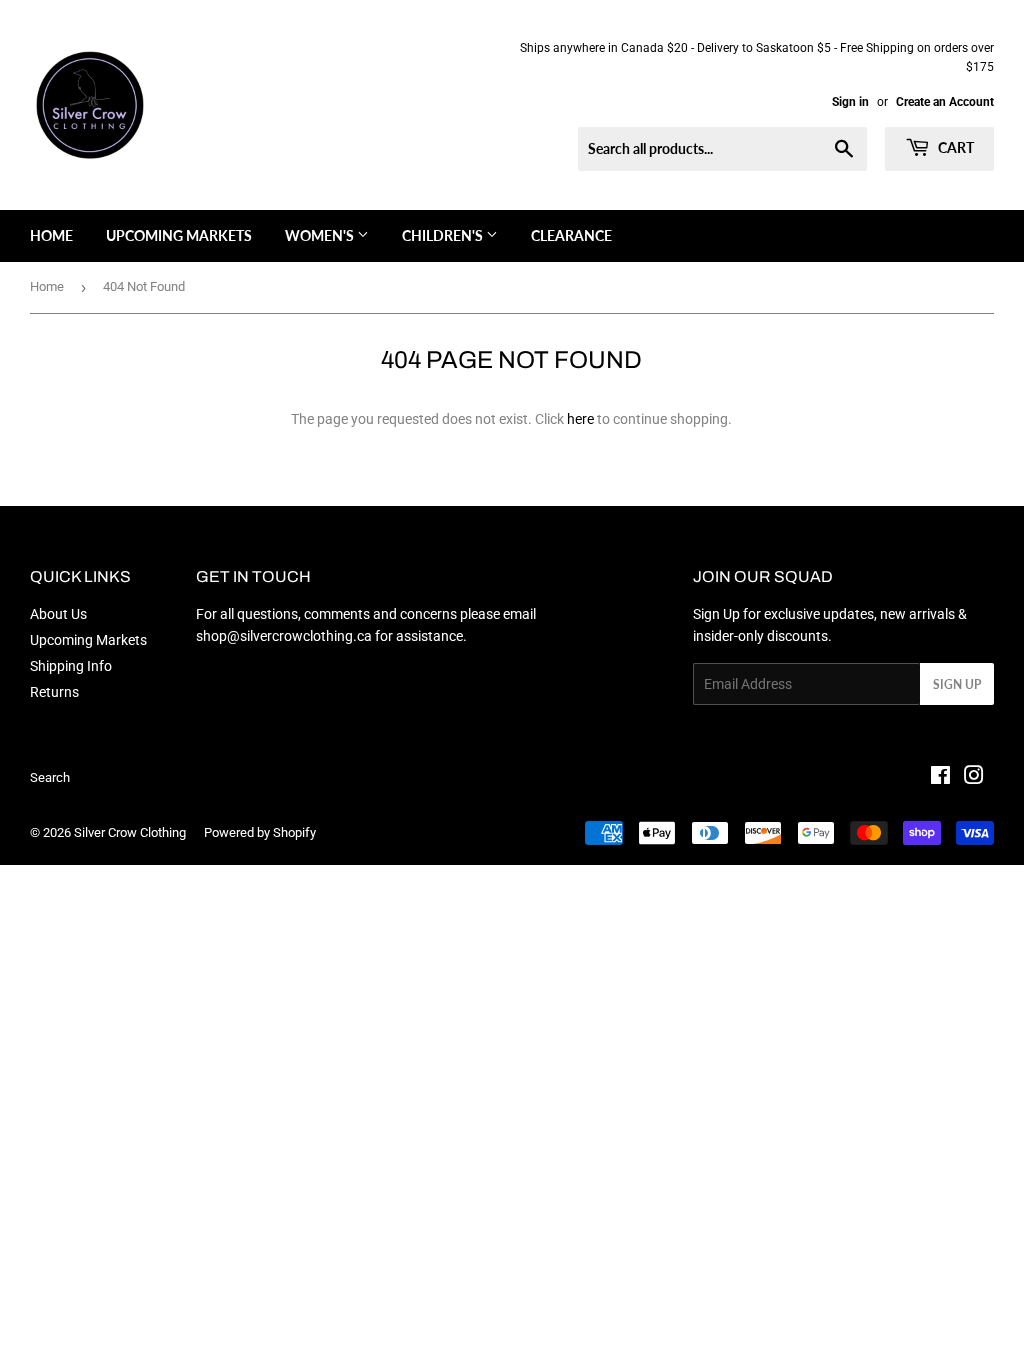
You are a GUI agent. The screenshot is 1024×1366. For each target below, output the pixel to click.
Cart (954, 147)
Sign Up (957, 684)
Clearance (571, 235)
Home (51, 235)
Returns (54, 692)
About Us (58, 614)
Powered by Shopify (260, 832)
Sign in (850, 102)
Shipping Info (71, 666)
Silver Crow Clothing (130, 832)
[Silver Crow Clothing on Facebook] (940, 778)
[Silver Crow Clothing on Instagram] (974, 778)
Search (50, 777)
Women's (321, 235)
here (580, 419)
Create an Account (945, 102)
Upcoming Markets (179, 235)
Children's (444, 235)
